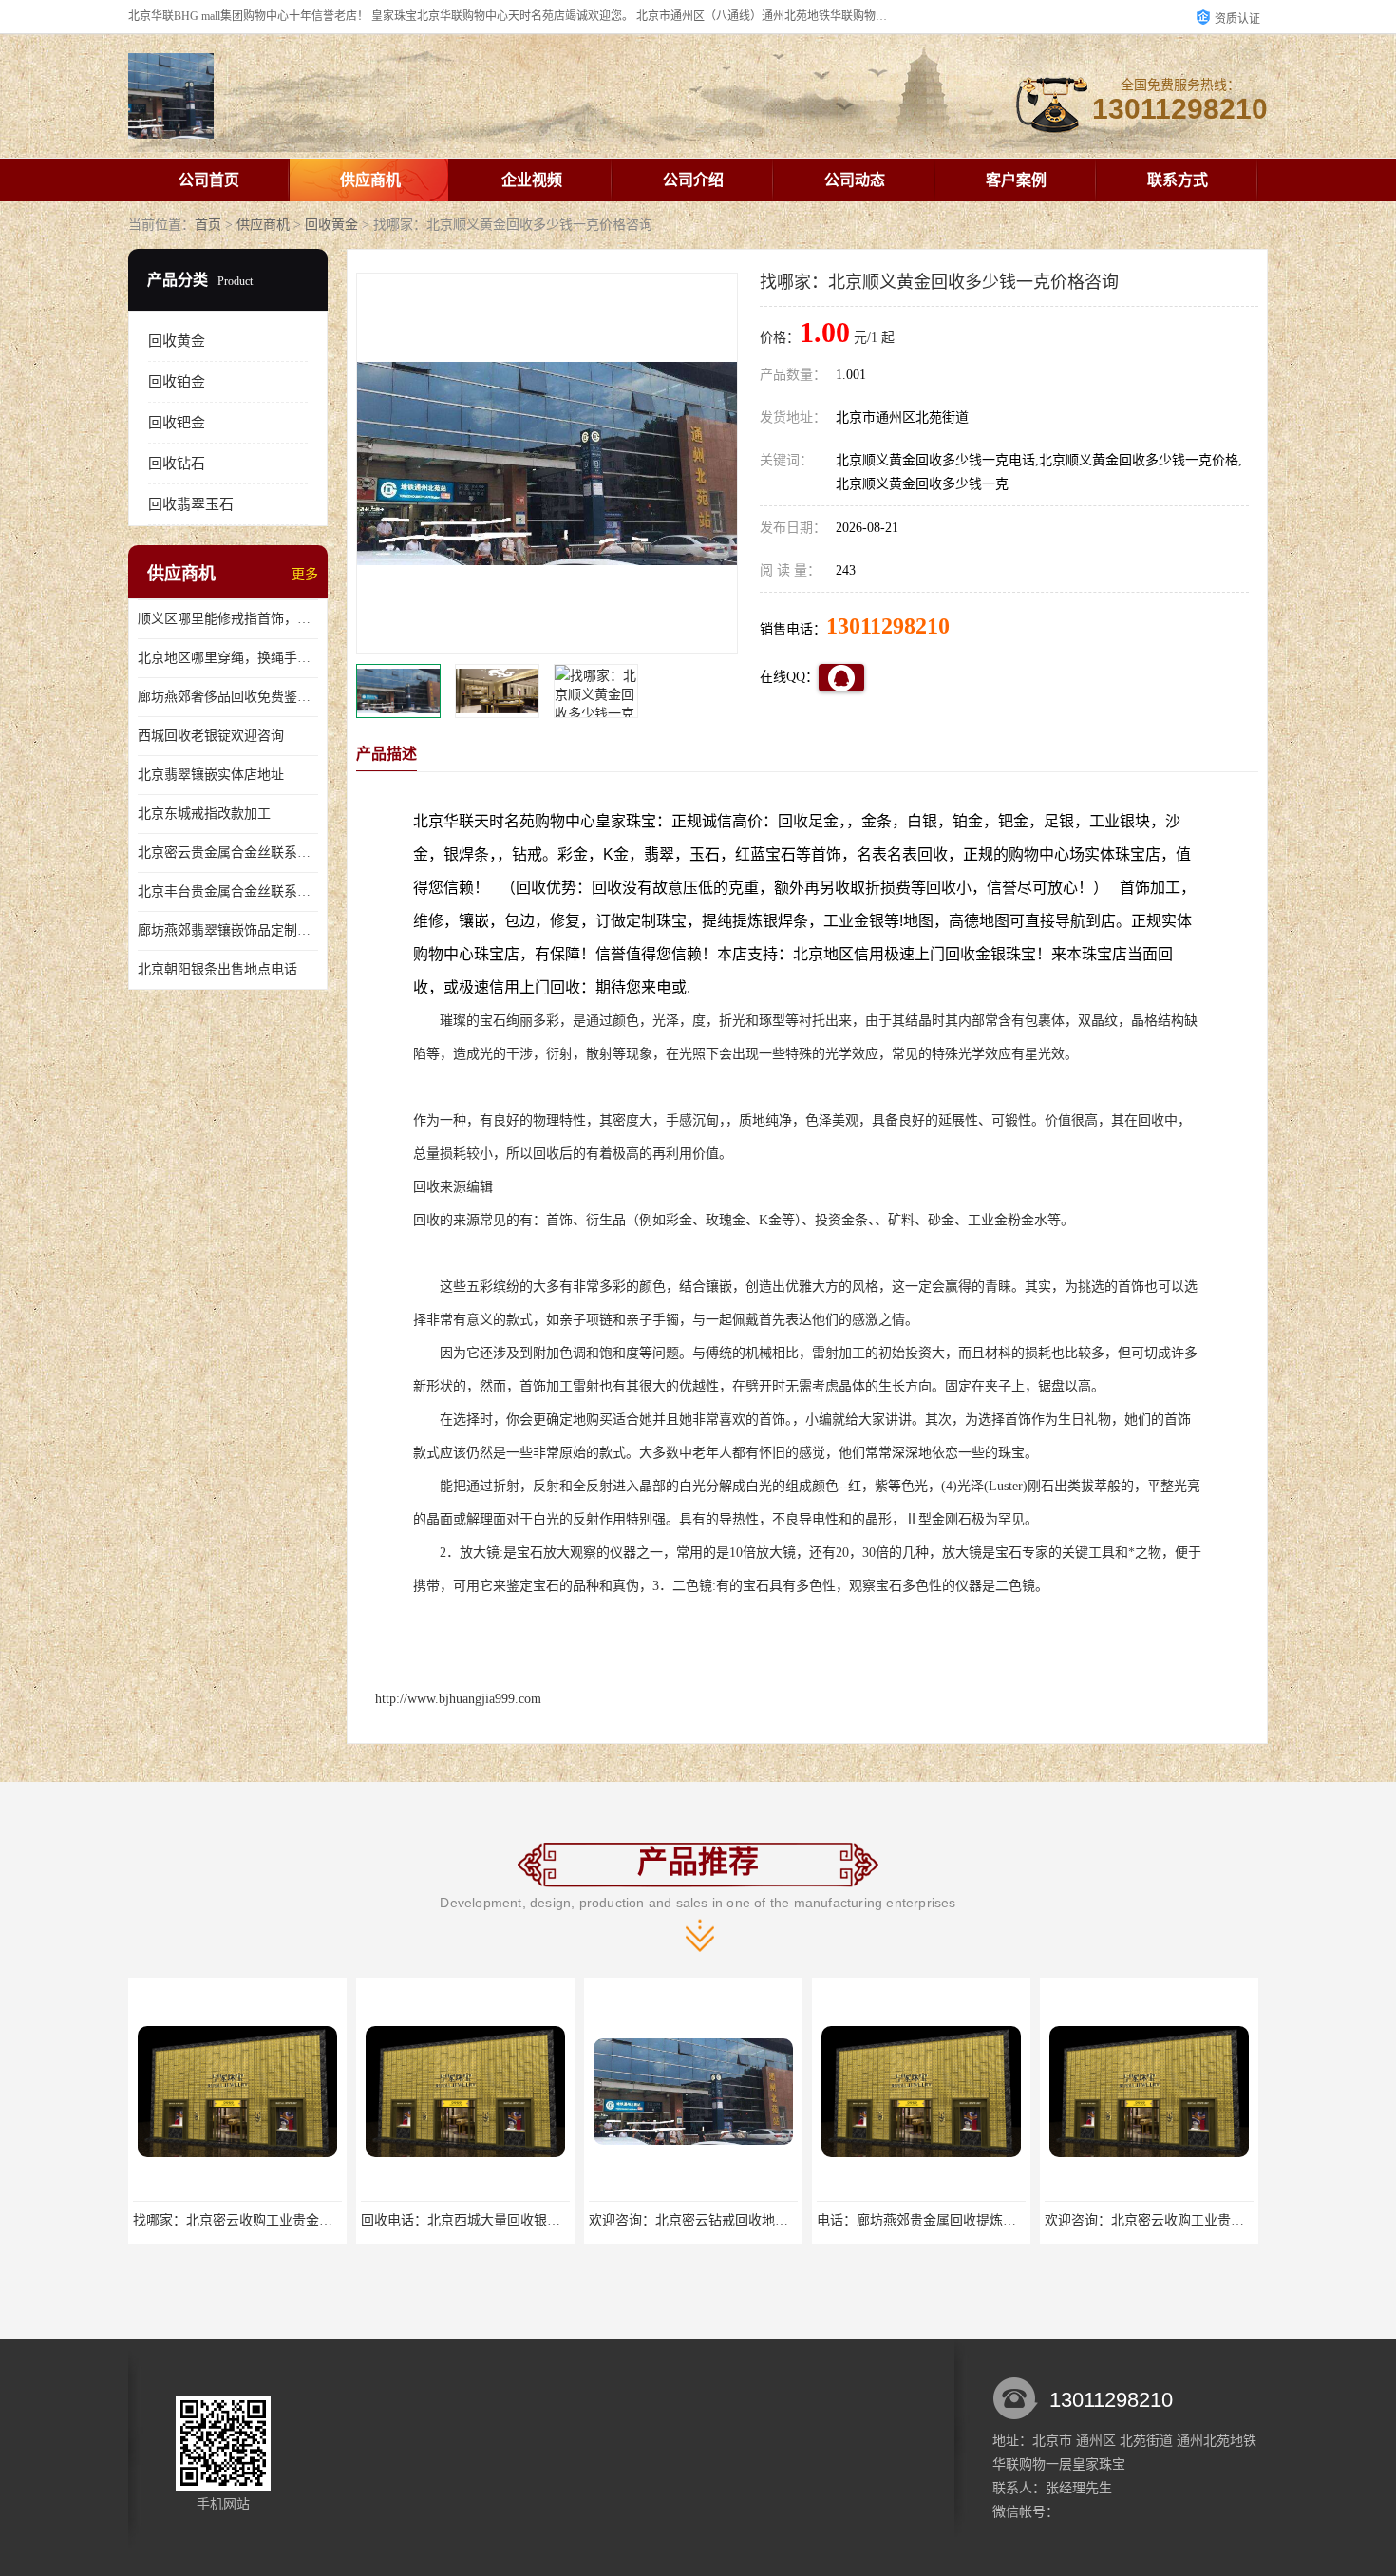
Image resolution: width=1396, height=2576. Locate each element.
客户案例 (1016, 180)
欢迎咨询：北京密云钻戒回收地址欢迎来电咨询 (728, 2220)
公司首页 (209, 180)
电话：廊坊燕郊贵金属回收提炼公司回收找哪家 (956, 2220)
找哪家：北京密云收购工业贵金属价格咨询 (259, 2220)
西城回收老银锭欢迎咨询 (211, 736)
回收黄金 (331, 225)
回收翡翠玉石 (191, 504)
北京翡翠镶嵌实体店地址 (211, 775)
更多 (305, 574)
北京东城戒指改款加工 (204, 814)
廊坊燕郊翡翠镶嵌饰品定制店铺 (228, 930)
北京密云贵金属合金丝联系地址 (228, 852)
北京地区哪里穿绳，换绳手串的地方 (228, 658)
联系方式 (1178, 180)
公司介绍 (693, 180)
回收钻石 (177, 464)
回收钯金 (177, 423)
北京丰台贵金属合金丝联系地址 (228, 891)
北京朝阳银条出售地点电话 (217, 969)
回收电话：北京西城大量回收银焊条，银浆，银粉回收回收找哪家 (554, 2220)
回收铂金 (177, 382)
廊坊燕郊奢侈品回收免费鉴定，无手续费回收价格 (228, 697)
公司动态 (855, 180)
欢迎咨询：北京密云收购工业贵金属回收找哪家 (1184, 2220)
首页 (208, 225)
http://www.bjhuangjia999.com (458, 1699)
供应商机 (370, 180)
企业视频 (532, 180)
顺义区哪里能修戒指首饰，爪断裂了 (228, 619)
